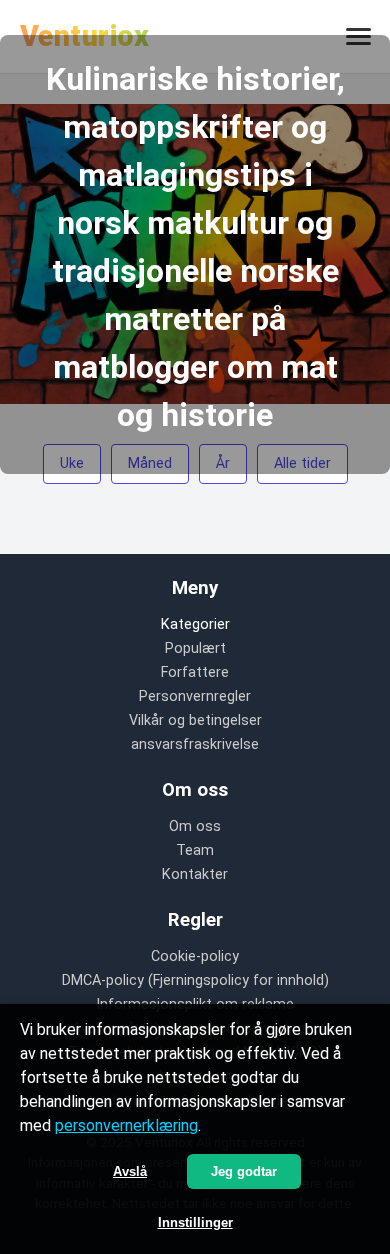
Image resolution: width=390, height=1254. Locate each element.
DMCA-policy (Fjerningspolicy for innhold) (195, 980)
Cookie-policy (195, 956)
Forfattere (195, 672)
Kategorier (195, 624)
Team (195, 850)
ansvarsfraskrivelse (195, 744)
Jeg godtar (244, 1171)
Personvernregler (195, 696)
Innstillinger (195, 1222)
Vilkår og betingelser (195, 720)
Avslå (130, 1171)
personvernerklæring (126, 1125)
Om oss (195, 826)
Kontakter (195, 874)
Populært (195, 648)
